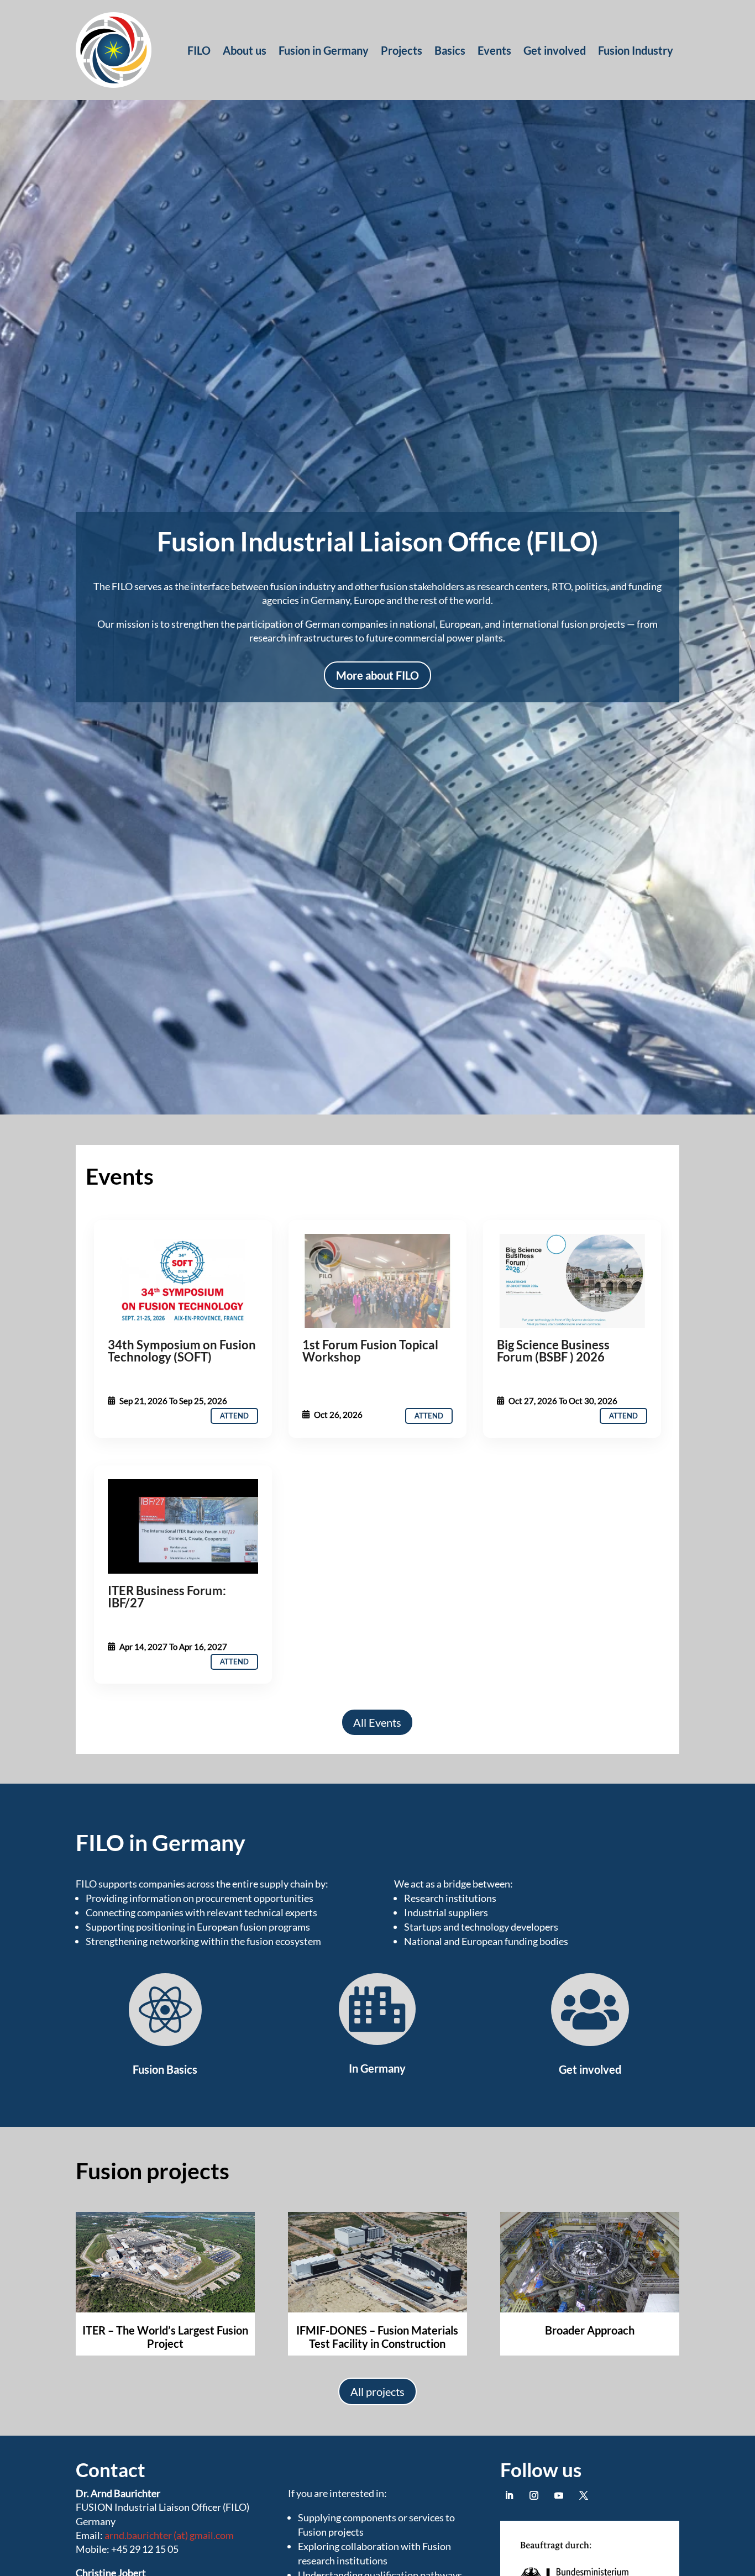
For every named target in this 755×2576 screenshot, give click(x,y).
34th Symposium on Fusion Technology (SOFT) (182, 1351)
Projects (402, 50)
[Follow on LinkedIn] (509, 2495)
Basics (450, 50)
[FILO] (183, 1281)
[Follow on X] (584, 2495)
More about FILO (377, 675)
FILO (199, 50)
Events (494, 50)
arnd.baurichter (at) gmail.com (169, 2535)
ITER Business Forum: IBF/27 (167, 1597)
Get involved (555, 50)
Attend (234, 1416)
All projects (377, 2391)
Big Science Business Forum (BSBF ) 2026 (553, 1351)
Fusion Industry (636, 50)
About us (245, 50)
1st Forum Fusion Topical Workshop (370, 1351)
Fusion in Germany (324, 50)
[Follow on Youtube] (559, 2495)
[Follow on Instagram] (534, 2495)
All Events (377, 1722)
